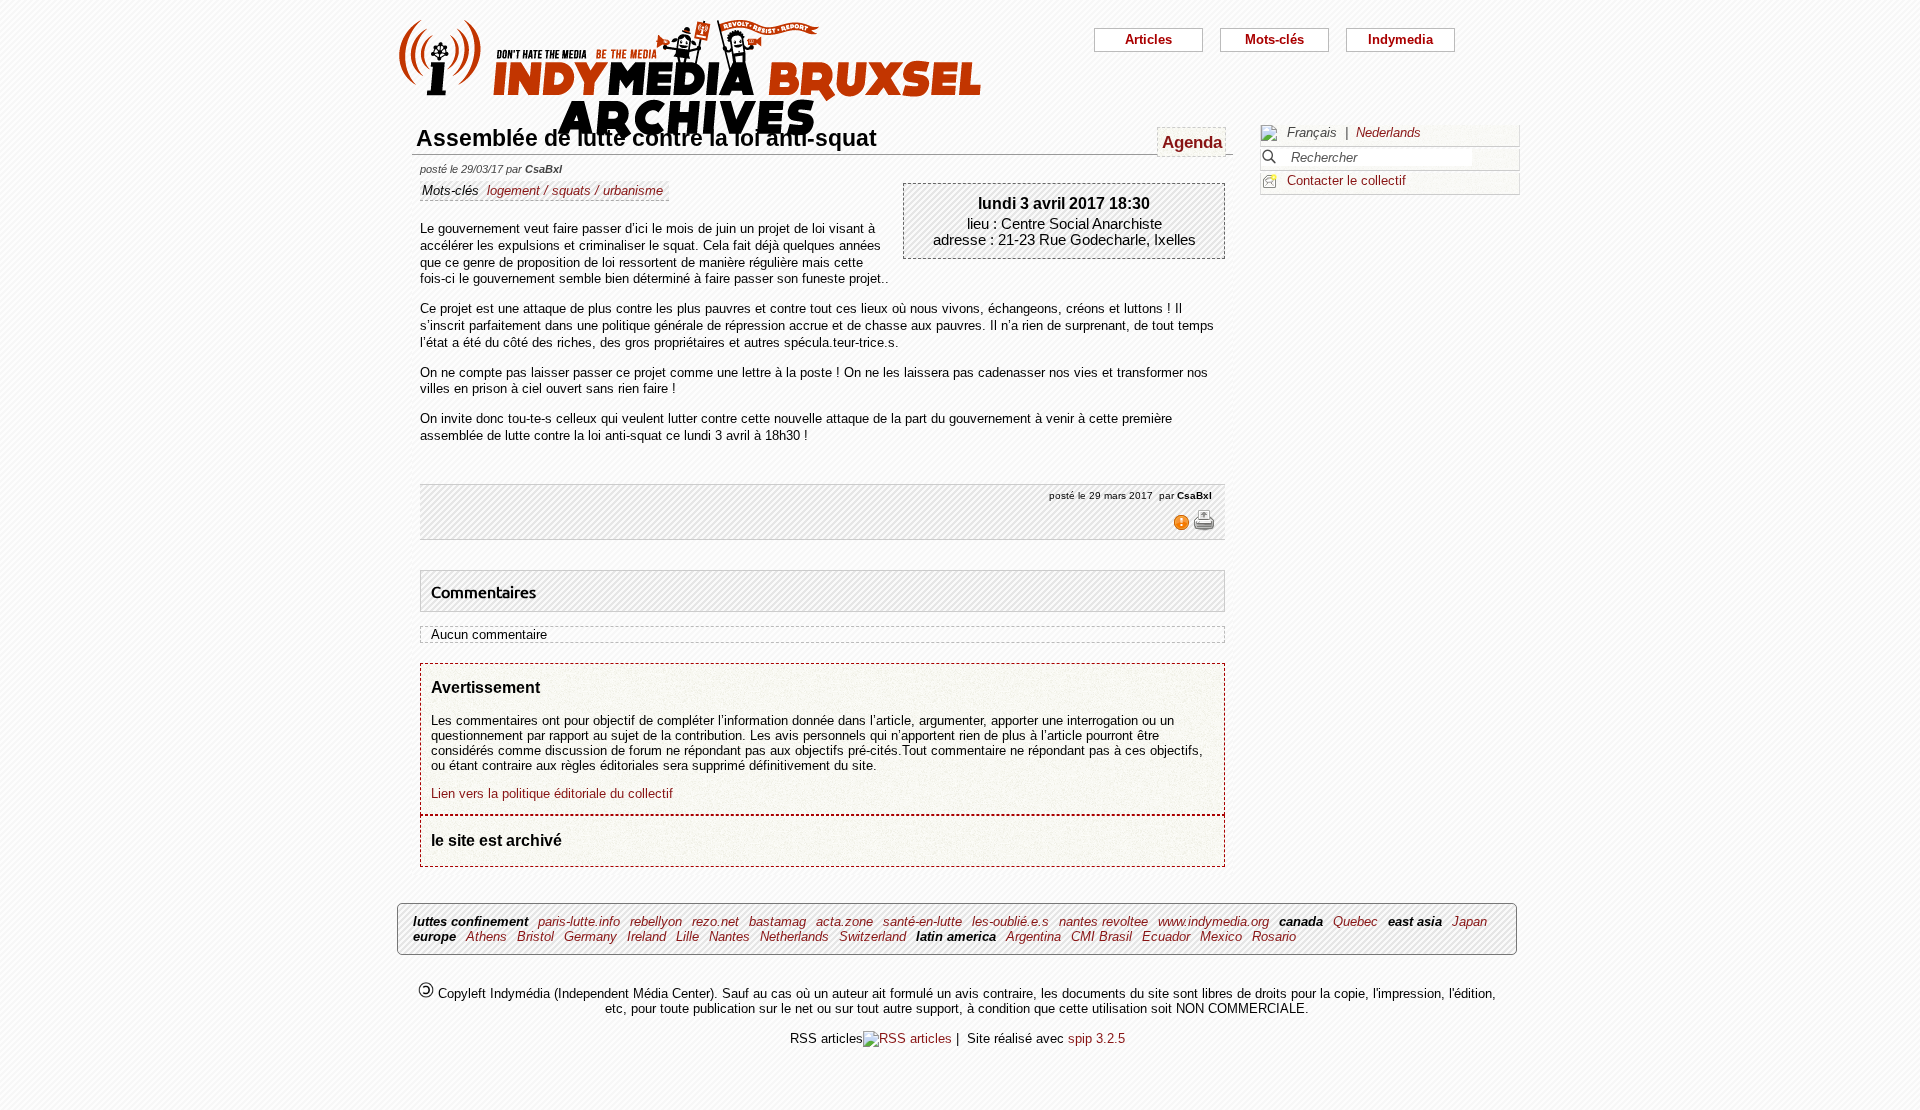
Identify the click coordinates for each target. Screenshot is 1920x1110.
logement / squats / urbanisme (575, 190)
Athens (486, 936)
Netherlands (794, 936)
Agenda (1192, 142)
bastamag (777, 921)
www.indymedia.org (1213, 921)
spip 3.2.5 (1096, 1038)
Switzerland (872, 936)
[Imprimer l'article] (1204, 527)
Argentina (1033, 936)
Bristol (535, 936)
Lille (687, 936)
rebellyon (656, 921)
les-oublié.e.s (1010, 921)
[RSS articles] (907, 1038)
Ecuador (1166, 936)
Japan (1469, 921)
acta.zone (844, 921)
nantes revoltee (1103, 921)
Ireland (646, 936)
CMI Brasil (1101, 936)
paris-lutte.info (579, 921)
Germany (590, 936)
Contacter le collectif (1346, 180)
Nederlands (1388, 132)
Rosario (1274, 936)
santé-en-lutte (922, 921)
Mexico (1221, 936)
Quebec (1355, 921)
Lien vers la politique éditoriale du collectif (552, 793)
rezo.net (715, 921)
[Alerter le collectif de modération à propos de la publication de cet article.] (1183, 527)
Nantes (729, 936)
